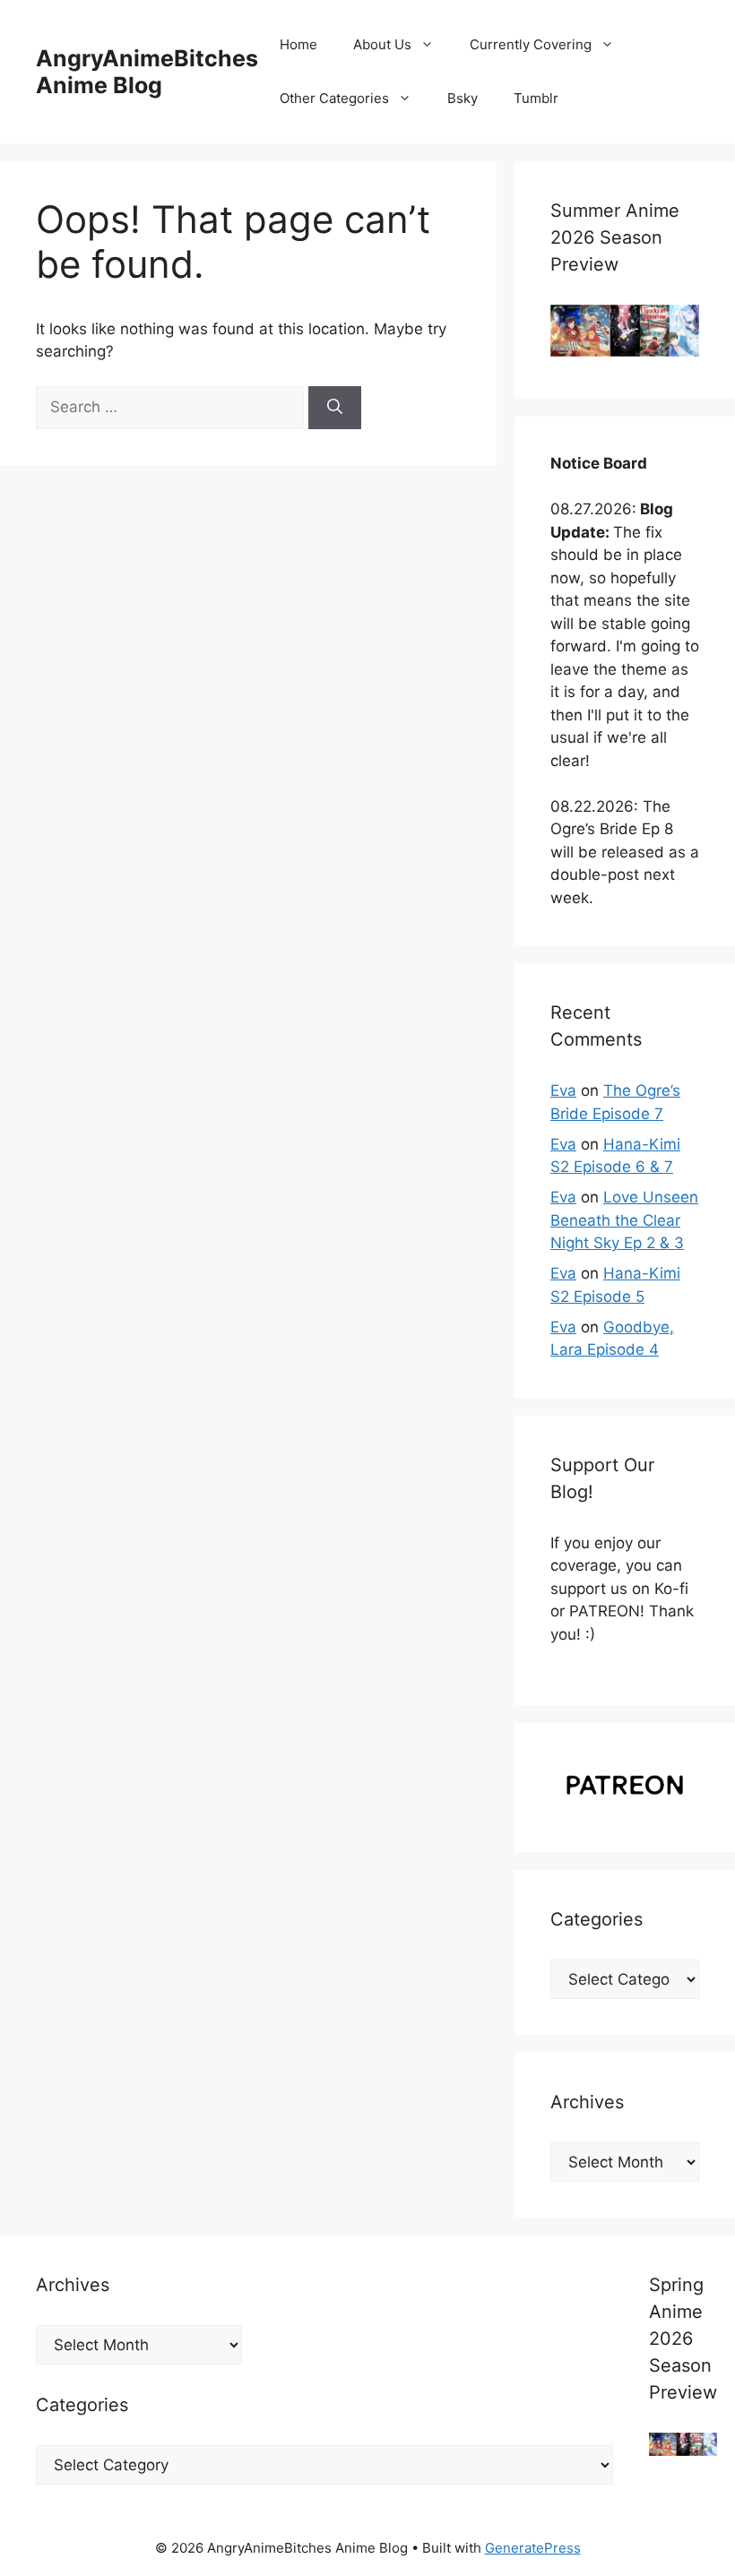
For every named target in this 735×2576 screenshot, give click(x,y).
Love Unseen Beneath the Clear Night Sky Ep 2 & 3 (624, 1220)
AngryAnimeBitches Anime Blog (147, 72)
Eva (563, 1090)
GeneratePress (533, 2548)
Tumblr (536, 98)
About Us (382, 44)
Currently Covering (531, 44)
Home (298, 44)
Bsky (463, 98)
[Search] (335, 408)
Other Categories (334, 98)
